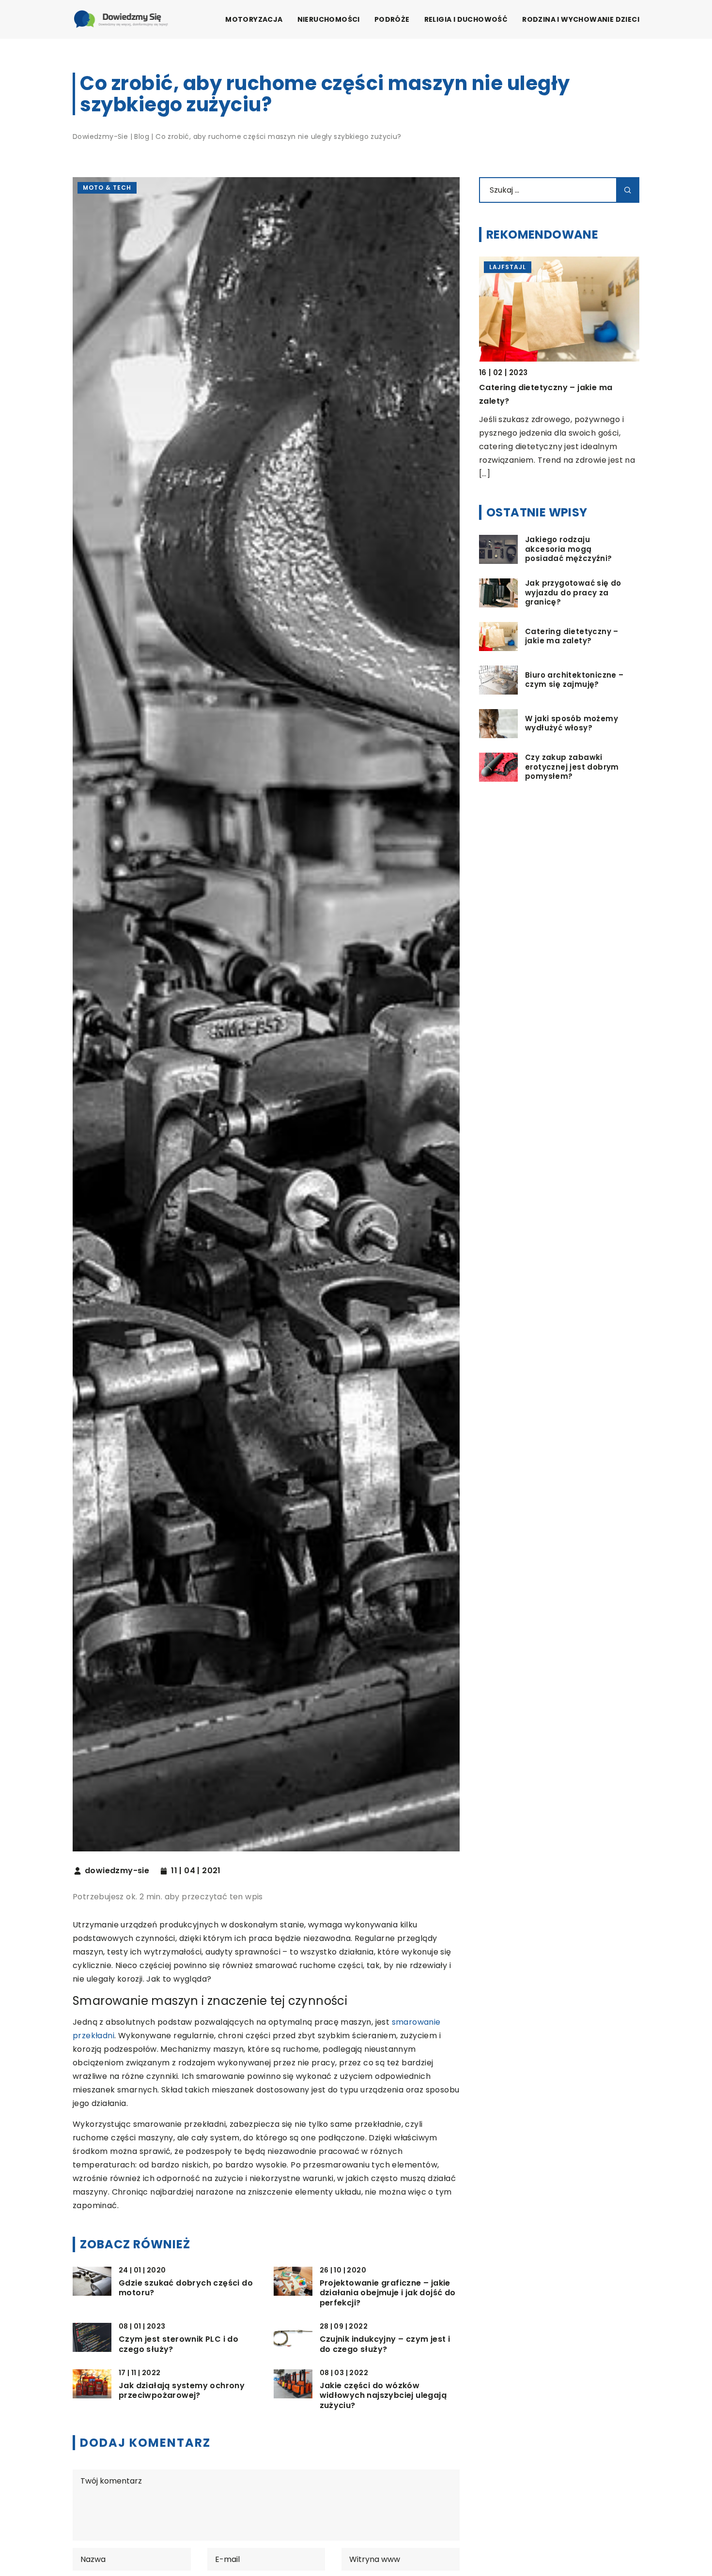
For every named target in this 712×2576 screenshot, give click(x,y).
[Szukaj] (628, 190)
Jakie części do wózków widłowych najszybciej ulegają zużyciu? (383, 2396)
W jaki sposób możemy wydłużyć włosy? (572, 723)
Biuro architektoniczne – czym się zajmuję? (574, 680)
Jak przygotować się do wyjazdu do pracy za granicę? (573, 593)
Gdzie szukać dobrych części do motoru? (186, 2288)
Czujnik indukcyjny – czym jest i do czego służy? (385, 2345)
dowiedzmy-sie (117, 1871)
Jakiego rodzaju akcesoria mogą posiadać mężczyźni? (569, 549)
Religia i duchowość (466, 19)
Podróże (392, 19)
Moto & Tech (107, 188)
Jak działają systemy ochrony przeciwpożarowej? (182, 2391)
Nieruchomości (329, 19)
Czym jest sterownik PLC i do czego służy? (178, 2345)
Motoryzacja (254, 19)
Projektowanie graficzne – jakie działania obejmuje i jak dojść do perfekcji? (388, 2293)
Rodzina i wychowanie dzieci (581, 19)
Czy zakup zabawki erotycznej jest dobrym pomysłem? (572, 767)
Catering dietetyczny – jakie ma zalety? (572, 636)
